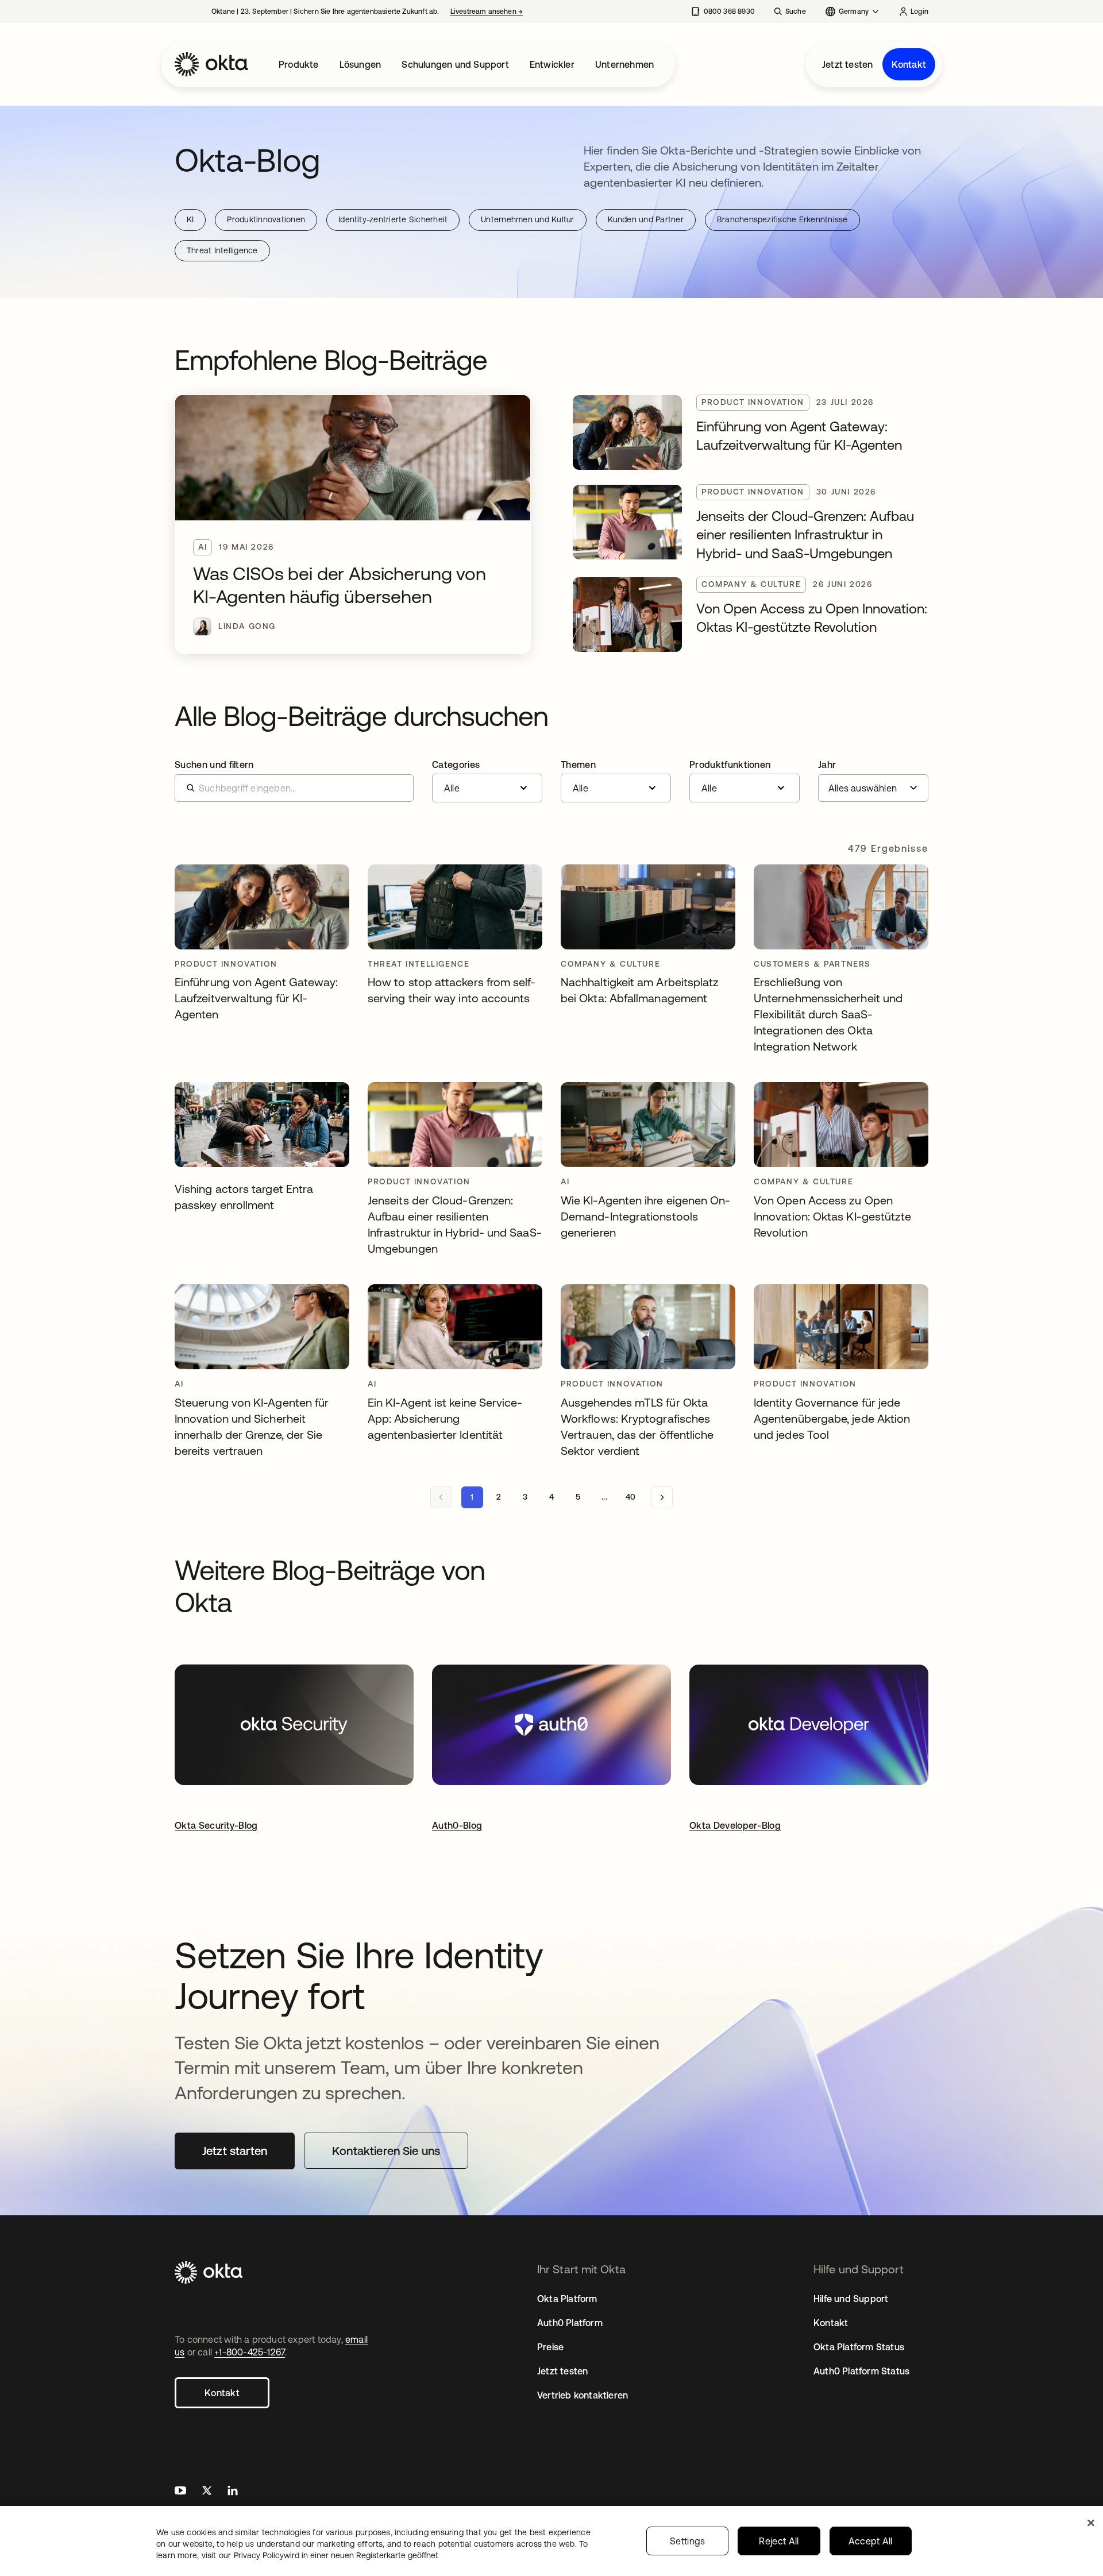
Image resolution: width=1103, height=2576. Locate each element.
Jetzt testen (847, 64)
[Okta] (211, 64)
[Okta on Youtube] (180, 2492)
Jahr (827, 764)
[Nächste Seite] (662, 1497)
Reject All (779, 2541)
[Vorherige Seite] (441, 1497)
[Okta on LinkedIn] (233, 2492)
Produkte (299, 64)
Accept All (871, 2541)
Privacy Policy (336, 2555)
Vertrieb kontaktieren (583, 2395)
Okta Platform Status (859, 2347)
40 (630, 1497)
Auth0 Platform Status (861, 2371)
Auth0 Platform (570, 2323)
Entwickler (552, 64)
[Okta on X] (207, 2492)
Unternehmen (624, 64)
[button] (487, 781)
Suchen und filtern (214, 764)
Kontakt (909, 64)
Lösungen (360, 64)
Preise (550, 2347)
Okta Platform (567, 2299)
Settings (688, 2541)
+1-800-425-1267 (250, 2352)
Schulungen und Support (455, 64)
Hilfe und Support (851, 2299)
